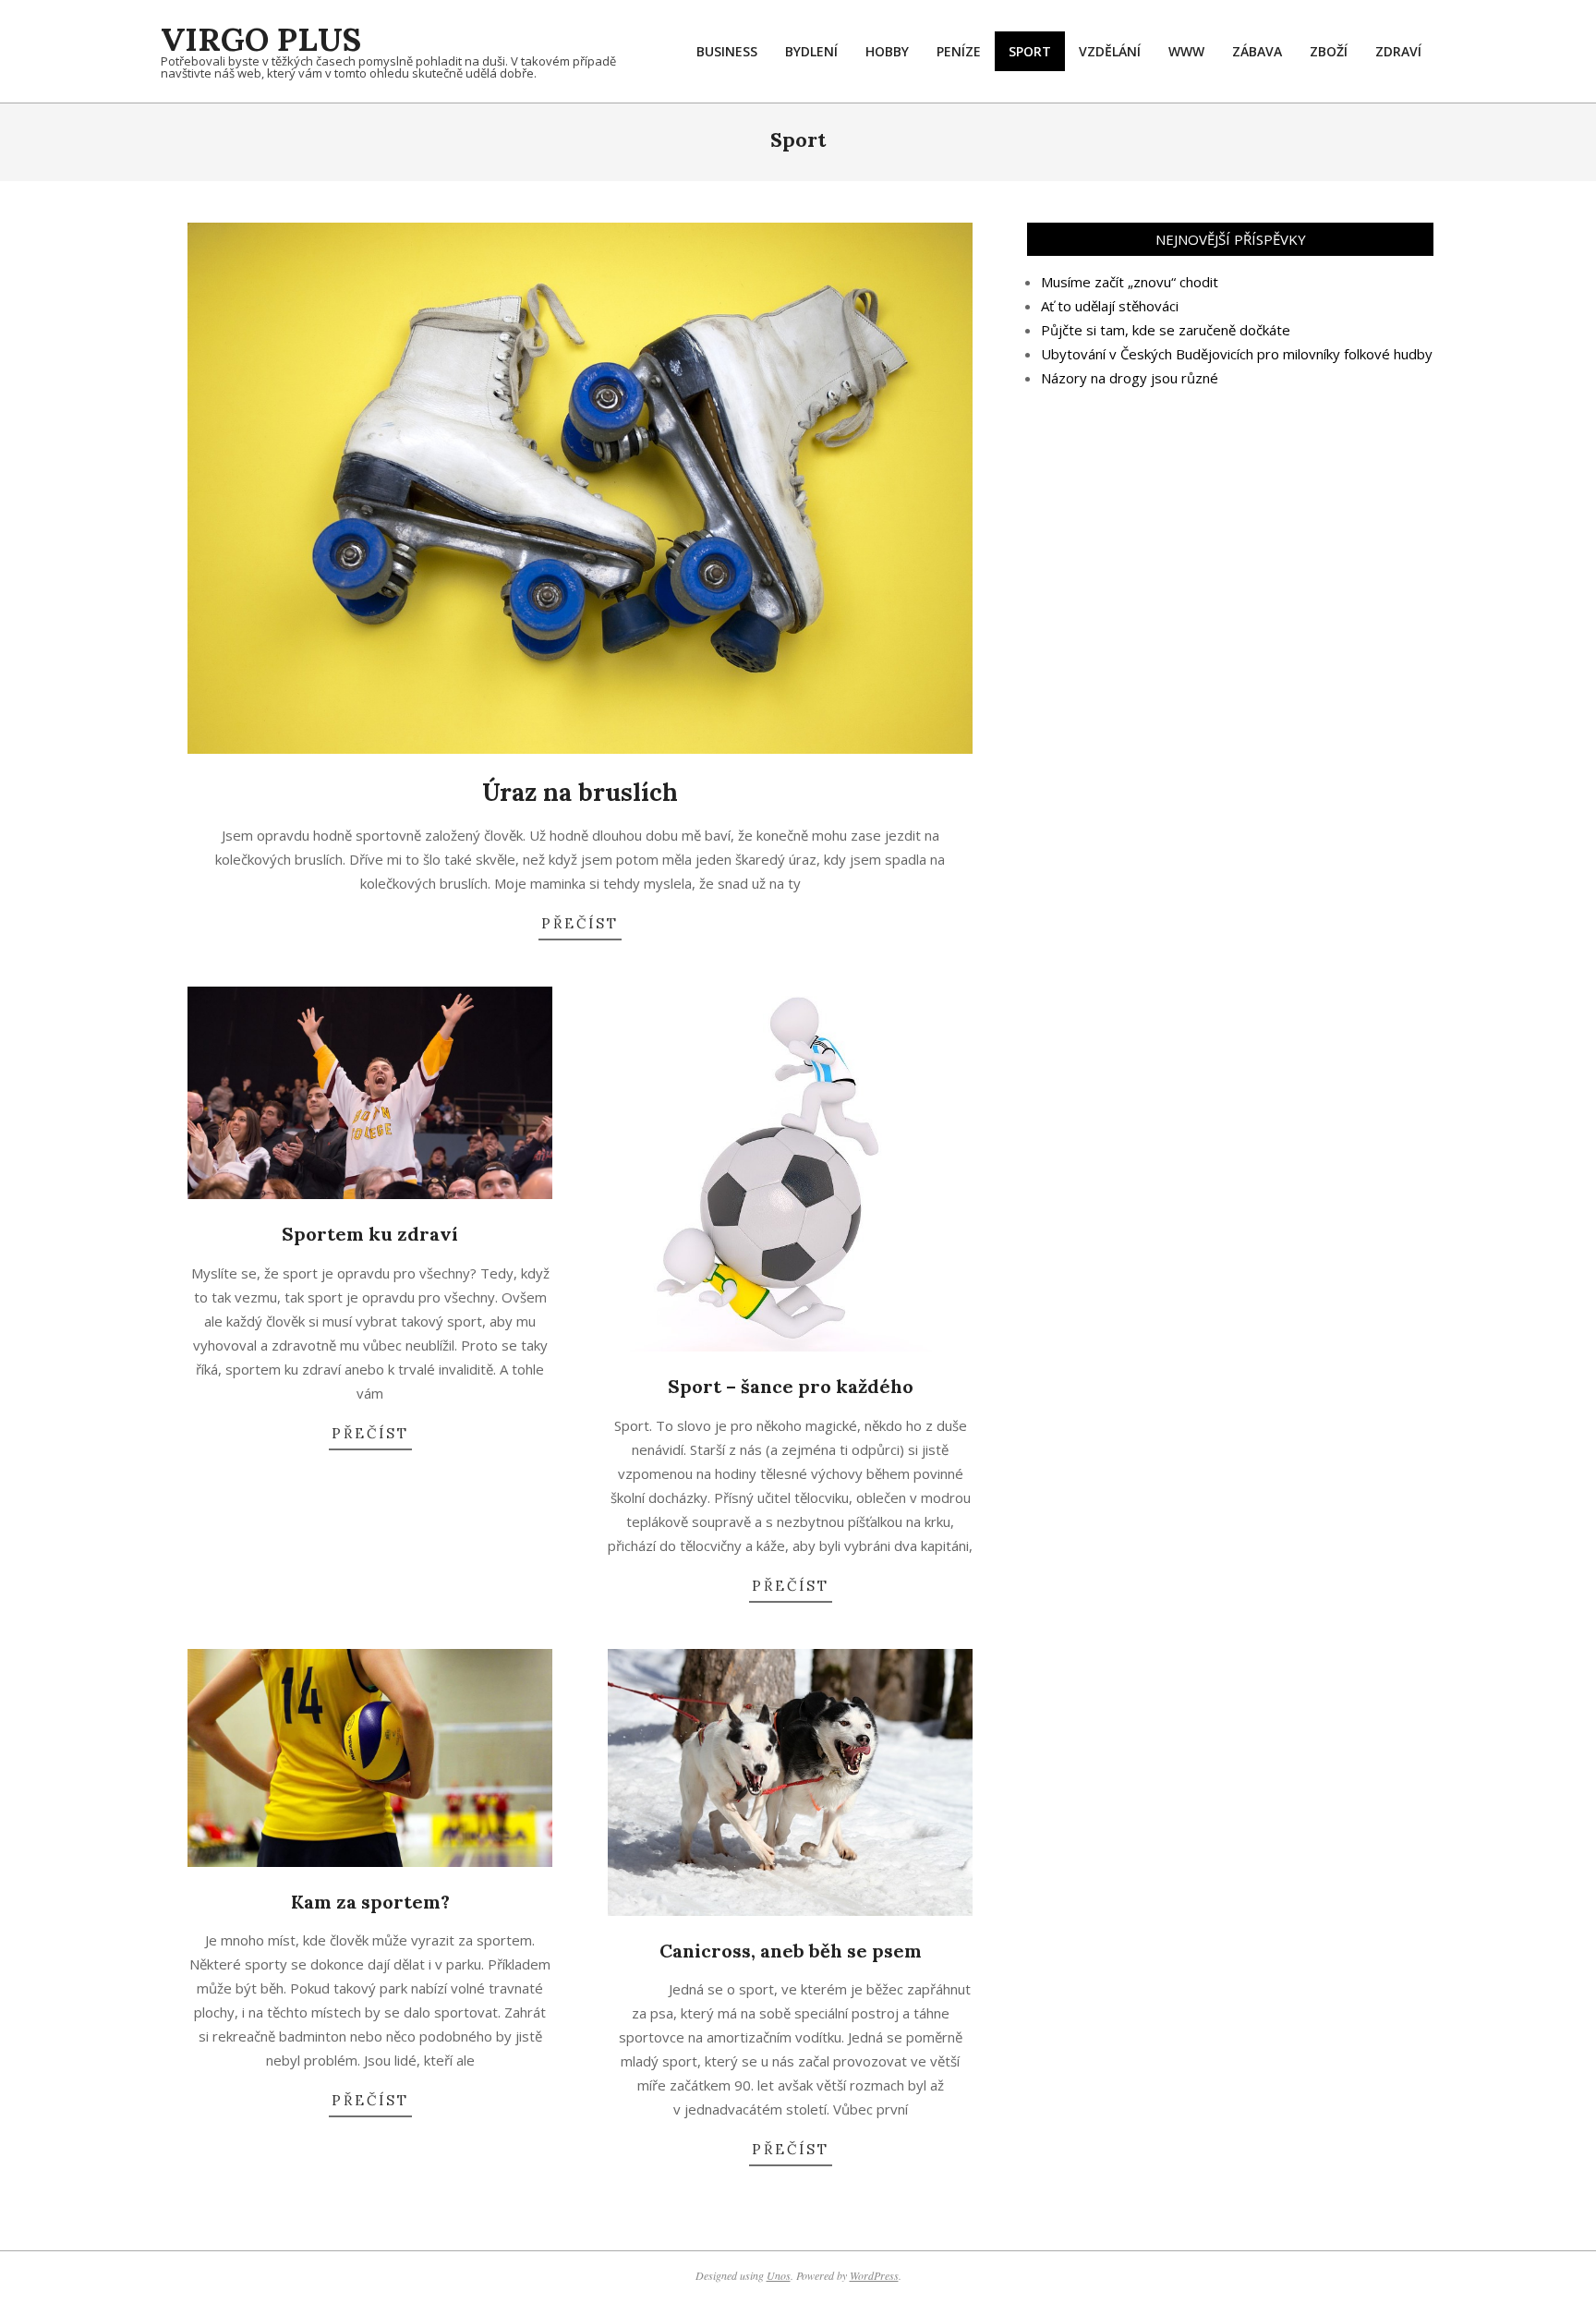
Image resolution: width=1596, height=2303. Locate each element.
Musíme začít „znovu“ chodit (1130, 282)
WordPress (874, 2275)
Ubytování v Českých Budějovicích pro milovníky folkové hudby (1237, 354)
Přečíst (580, 923)
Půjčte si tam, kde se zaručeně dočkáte (1166, 330)
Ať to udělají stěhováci (1110, 306)
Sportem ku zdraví (370, 1234)
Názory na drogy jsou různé (1130, 378)
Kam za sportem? (370, 1902)
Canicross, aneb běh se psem (791, 1951)
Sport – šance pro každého (791, 1386)
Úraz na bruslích (580, 792)
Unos (779, 2275)
